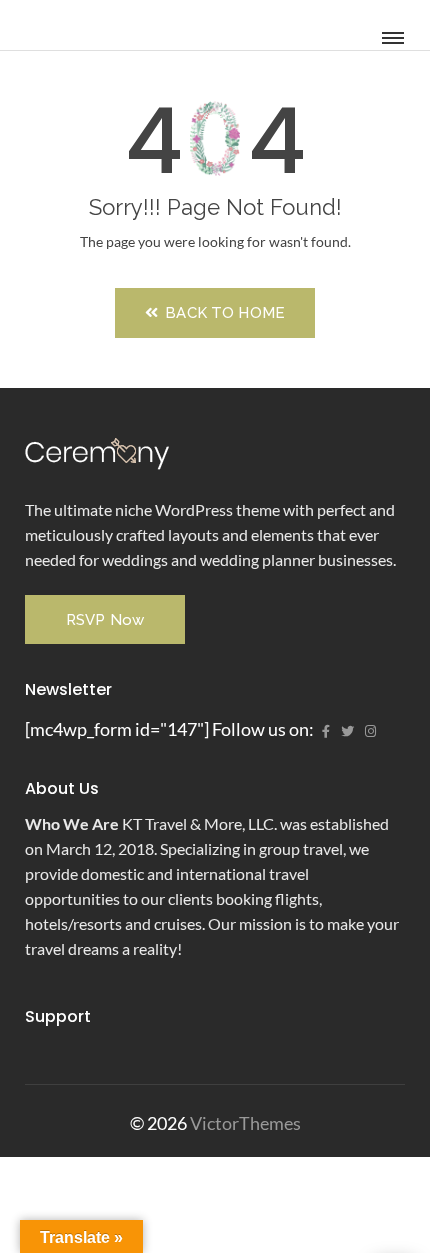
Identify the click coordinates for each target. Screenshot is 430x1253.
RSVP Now (105, 620)
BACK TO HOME (223, 313)
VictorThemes (244, 1123)
